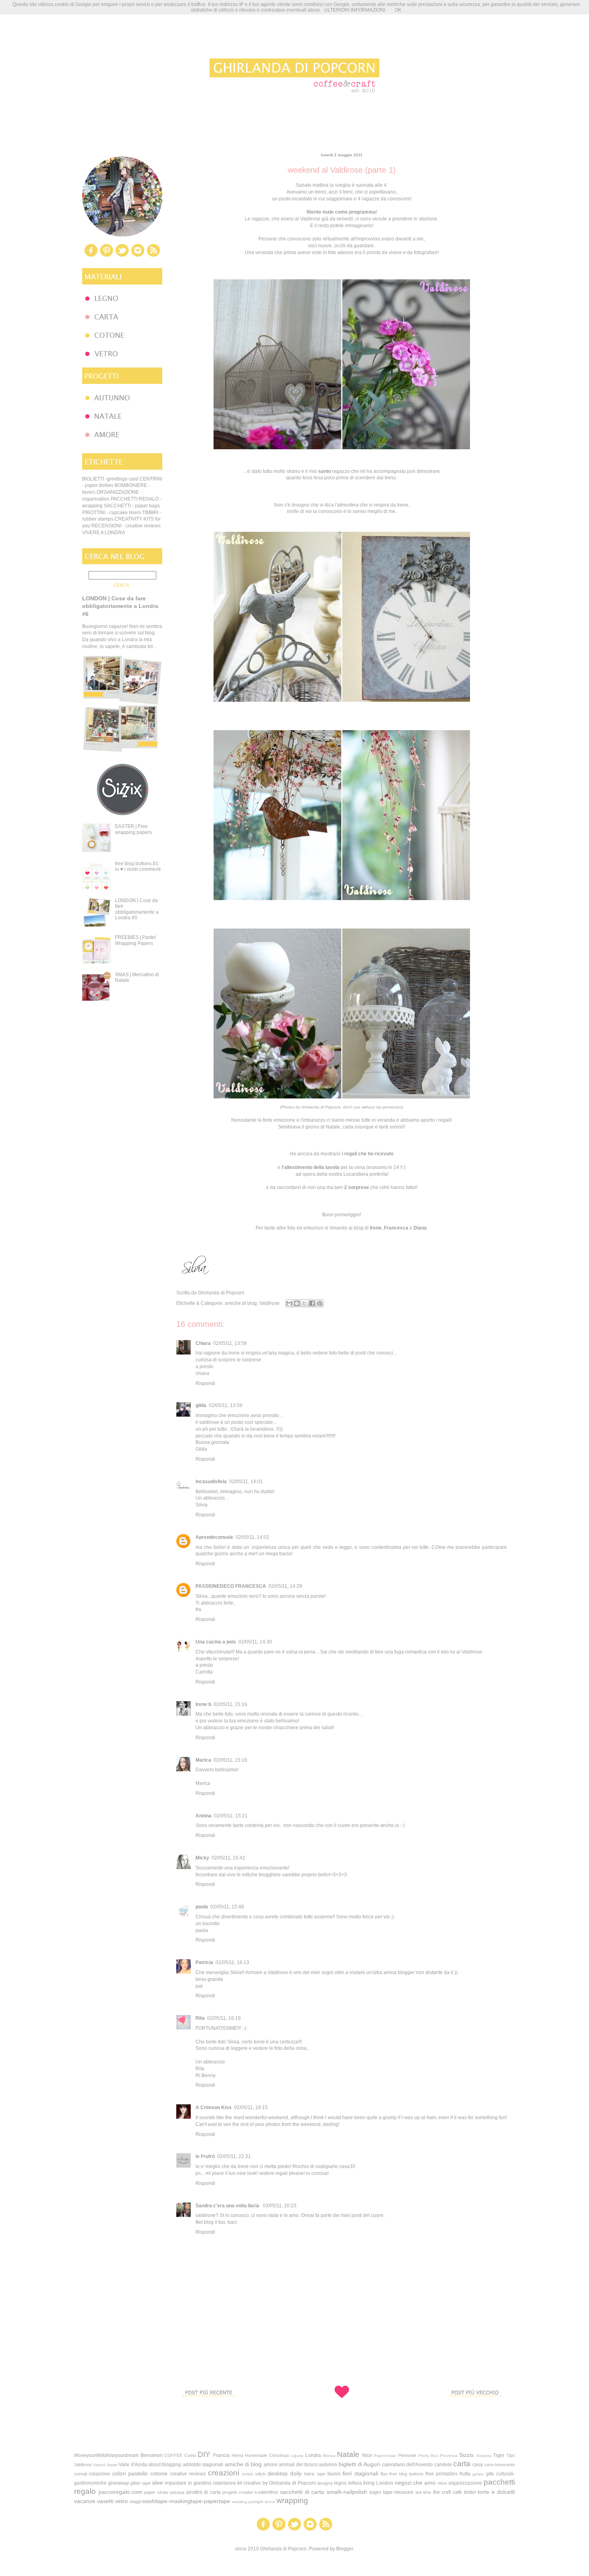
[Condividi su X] (305, 1303)
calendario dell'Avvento (407, 2465)
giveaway (119, 2483)
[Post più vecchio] (475, 2411)
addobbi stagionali (203, 2465)
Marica (203, 1760)
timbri (470, 2492)
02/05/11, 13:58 (230, 1343)
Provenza (449, 2456)
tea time (424, 2492)
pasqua (177, 2492)
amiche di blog (241, 1303)
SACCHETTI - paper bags (132, 506)
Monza (329, 2456)
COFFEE (173, 2455)
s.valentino (266, 2492)
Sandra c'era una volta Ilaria (228, 2206)
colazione (100, 2474)
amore (271, 2465)
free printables (442, 2474)
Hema (237, 2455)
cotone (159, 2473)
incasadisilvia (211, 1482)
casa (478, 2465)
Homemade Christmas (267, 2455)
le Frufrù (205, 2156)
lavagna (325, 2483)
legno (340, 2483)
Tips (511, 2455)
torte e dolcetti (496, 2492)
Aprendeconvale (214, 1537)
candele (443, 2465)
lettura (355, 2483)
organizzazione (465, 2483)
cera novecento (500, 2465)
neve (442, 2483)
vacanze (85, 2501)
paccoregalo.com (120, 2492)
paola (202, 1907)
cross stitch (254, 2474)
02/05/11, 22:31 (234, 2156)
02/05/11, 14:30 (255, 1642)
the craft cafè (448, 2492)
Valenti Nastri (105, 2465)
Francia (221, 2455)
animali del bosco (298, 2465)
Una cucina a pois (216, 1642)
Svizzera (484, 2456)
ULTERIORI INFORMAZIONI (355, 10)
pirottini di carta (204, 2492)
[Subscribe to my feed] (153, 256)
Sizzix (466, 2455)
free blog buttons (406, 2474)
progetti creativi (238, 2492)
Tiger (499, 2455)
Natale (348, 2454)
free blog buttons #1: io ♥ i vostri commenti (138, 866)
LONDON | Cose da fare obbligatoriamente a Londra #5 (137, 909)
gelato (478, 2474)
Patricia (204, 1962)
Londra (313, 2455)
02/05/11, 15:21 (231, 1816)
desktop (278, 2473)
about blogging (165, 2465)
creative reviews (188, 2474)
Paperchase (385, 2456)
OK (398, 10)
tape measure (398, 2492)
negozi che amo (415, 2483)
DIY (204, 2454)
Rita (200, 2018)
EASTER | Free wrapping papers (133, 829)
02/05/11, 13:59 (226, 1405)
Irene (376, 1228)
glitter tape (140, 2483)
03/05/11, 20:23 (280, 2206)
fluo (384, 2474)
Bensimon (152, 2455)
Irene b (203, 1704)
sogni (375, 2492)
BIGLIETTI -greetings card (110, 479)
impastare (175, 2483)
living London (378, 2483)
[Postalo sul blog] (297, 1303)
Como (190, 2455)
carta (462, 2464)
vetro (121, 2501)
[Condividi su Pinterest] (320, 1303)
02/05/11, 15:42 (228, 1858)
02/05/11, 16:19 (224, 2018)
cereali (81, 2474)
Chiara (203, 1343)
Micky (202, 1858)
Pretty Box (428, 2456)
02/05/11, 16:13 (232, 1962)
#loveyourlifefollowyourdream (106, 2455)
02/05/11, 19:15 (251, 2108)
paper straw (156, 2492)
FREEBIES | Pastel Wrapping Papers (135, 940)
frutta (465, 2474)
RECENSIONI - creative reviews (126, 526)
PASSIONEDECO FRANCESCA (231, 1586)
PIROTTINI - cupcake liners (112, 513)
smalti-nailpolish (347, 2492)
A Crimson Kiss (214, 2108)
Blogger (345, 2549)
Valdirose (269, 1303)
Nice (367, 2455)
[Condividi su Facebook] (312, 1303)
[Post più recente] (208, 2411)
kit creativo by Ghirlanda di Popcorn (276, 2483)
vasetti (105, 2501)
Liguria (297, 2456)
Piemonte (407, 2455)
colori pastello (130, 2473)
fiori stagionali (360, 2473)
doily (296, 2473)
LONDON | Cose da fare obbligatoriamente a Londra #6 (120, 606)
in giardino (200, 2483)
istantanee (225, 2483)
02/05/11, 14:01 (246, 1482)
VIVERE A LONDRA (104, 533)
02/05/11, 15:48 (227, 1907)
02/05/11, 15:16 (230, 1704)
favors (334, 2474)
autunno (328, 2465)
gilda (201, 1405)
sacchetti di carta (302, 2492)
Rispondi (205, 1383)
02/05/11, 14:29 (285, 1586)
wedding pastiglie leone (253, 2502)
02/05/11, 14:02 (252, 1537)
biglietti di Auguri (359, 2464)
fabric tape (315, 2474)
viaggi (135, 2501)
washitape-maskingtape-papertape (186, 2501)
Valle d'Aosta (133, 2465)
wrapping (292, 2500)
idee (158, 2483)
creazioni (224, 2473)
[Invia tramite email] (289, 1303)
